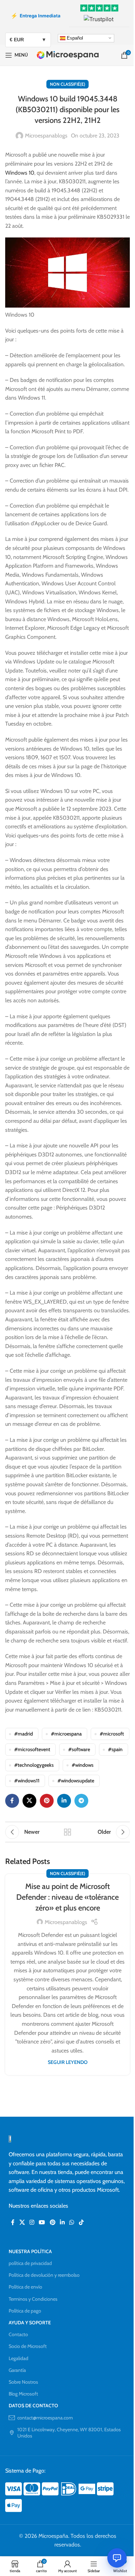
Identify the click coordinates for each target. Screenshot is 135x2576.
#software (79, 1749)
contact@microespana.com (45, 2418)
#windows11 (27, 1781)
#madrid (24, 1734)
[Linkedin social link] (64, 1801)
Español (74, 38)
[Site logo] (68, 55)
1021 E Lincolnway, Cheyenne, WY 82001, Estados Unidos (69, 2433)
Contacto (18, 2334)
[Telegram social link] (81, 1801)
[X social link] (29, 1801)
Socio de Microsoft (28, 2346)
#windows (83, 1765)
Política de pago (25, 2311)
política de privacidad (30, 2263)
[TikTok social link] (81, 2223)
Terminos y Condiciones (33, 2299)
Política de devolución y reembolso (44, 2275)
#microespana (66, 1734)
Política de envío (25, 2287)
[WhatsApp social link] (72, 2223)
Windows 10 (20, 173)
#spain (115, 1749)
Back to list (67, 1832)
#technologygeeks (34, 1765)
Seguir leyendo (68, 2062)
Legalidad (19, 2358)
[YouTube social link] (42, 2223)
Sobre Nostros (23, 2382)
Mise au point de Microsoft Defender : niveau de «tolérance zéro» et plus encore (67, 1897)
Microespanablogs (46, 136)
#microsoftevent (32, 1749)
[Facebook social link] (12, 1801)
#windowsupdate (76, 1781)
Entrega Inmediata (36, 16)
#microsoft (112, 1734)
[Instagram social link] (32, 2223)
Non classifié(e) (67, 84)
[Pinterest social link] (47, 1801)
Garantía (17, 2370)
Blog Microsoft (23, 2394)
